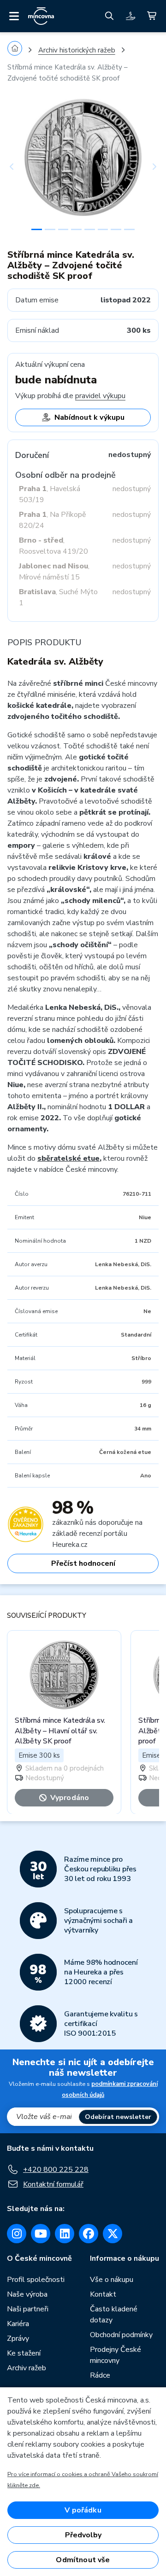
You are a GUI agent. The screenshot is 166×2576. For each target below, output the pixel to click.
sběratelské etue (68, 1158)
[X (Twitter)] (113, 2234)
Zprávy (18, 2339)
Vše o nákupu (112, 2280)
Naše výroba (27, 2294)
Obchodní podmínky (121, 2335)
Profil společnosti (36, 2280)
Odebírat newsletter (118, 2117)
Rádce (100, 2375)
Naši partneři (28, 2309)
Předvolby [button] (83, 2535)
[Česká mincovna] (41, 16)
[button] (19, 167)
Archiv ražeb (27, 2368)
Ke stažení (24, 2353)
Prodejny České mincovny (116, 2355)
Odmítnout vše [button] (83, 2560)
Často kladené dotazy (114, 2315)
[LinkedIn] (65, 2234)
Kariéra (18, 2324)
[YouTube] (41, 2234)
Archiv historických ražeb (77, 50)
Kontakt (103, 2294)
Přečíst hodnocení (83, 1563)
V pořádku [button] (83, 2510)
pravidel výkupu (100, 396)
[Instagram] (17, 2234)
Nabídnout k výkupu (89, 417)
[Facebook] (89, 2234)
